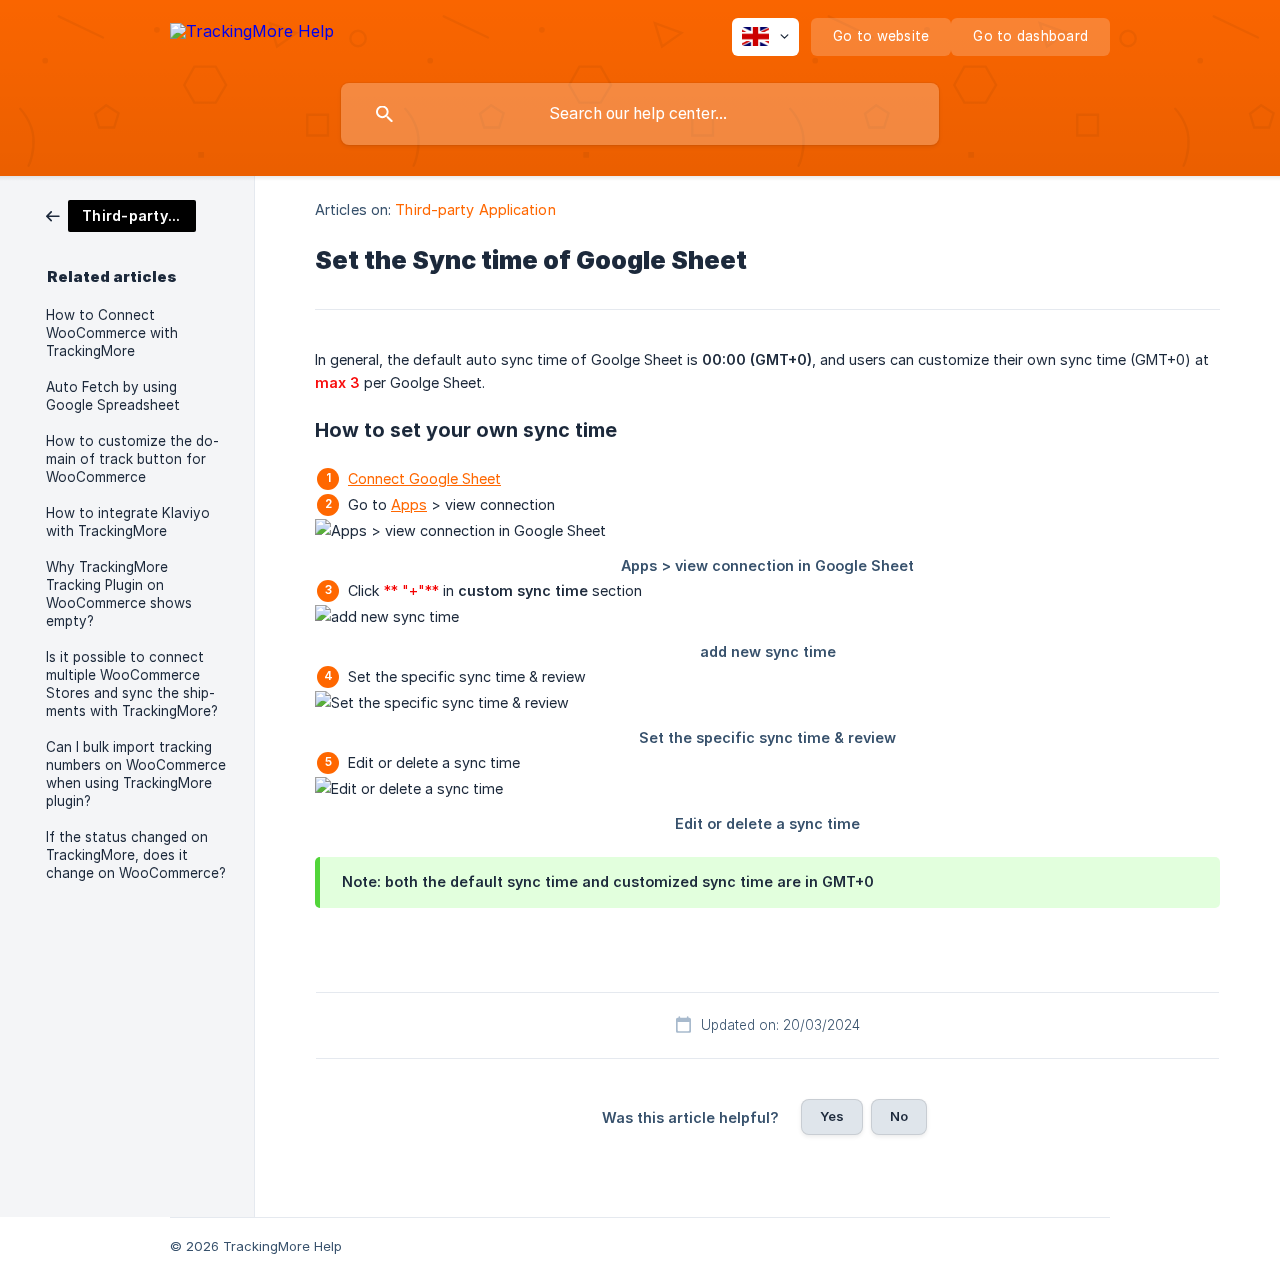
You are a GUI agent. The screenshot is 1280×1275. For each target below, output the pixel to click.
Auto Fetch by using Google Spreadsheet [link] (113, 396)
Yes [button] (832, 1116)
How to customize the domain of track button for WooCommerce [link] (132, 459)
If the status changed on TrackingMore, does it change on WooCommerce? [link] (136, 855)
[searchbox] (640, 114)
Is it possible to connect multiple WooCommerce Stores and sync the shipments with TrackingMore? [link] (132, 684)
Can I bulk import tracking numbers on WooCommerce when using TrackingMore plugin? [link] (136, 774)
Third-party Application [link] (475, 209)
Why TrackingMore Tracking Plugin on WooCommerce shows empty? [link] (119, 594)
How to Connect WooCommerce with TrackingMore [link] (112, 333)
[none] (252, 34)
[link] (121, 214)
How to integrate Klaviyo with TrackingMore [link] (128, 522)
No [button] (899, 1116)
